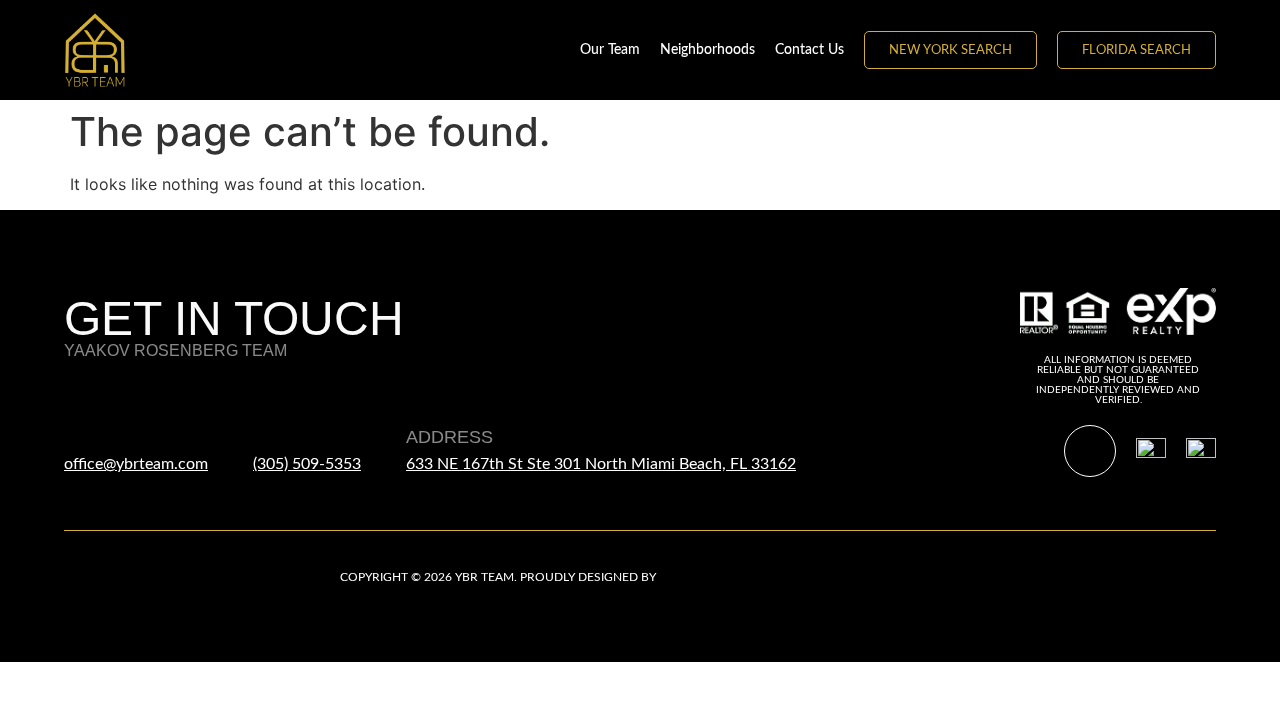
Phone (285, 437)
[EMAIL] (81, 396)
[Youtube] (1090, 451)
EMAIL (91, 437)
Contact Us (809, 50)
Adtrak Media (703, 577)
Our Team (610, 50)
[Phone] (270, 396)
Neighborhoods (707, 50)
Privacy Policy (894, 577)
